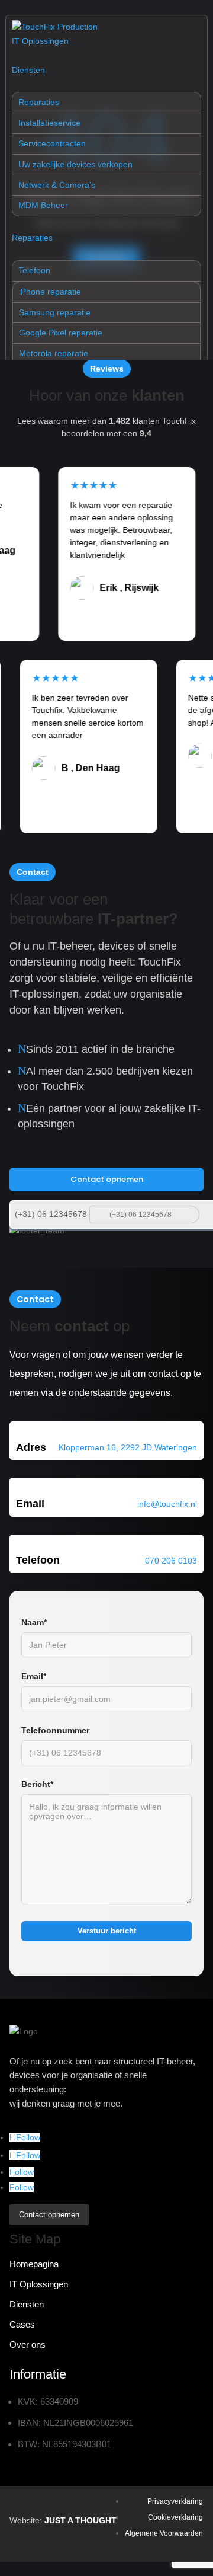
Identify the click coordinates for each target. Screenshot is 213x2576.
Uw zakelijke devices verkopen (75, 164)
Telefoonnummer (55, 1730)
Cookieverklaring (175, 2517)
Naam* (34, 1622)
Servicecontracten (52, 143)
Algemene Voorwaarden (164, 2533)
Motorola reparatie (54, 353)
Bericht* (37, 1784)
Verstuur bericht (107, 1931)
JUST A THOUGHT (80, 2520)
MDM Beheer (43, 205)
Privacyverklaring (175, 2501)
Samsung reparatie (55, 312)
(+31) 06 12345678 (51, 1214)
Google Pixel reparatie (61, 333)
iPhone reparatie (50, 292)
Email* (34, 1676)
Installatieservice (49, 123)
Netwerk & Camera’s (57, 185)
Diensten (28, 70)
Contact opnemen (107, 1179)
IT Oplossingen (40, 41)
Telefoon (34, 270)
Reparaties (39, 102)
